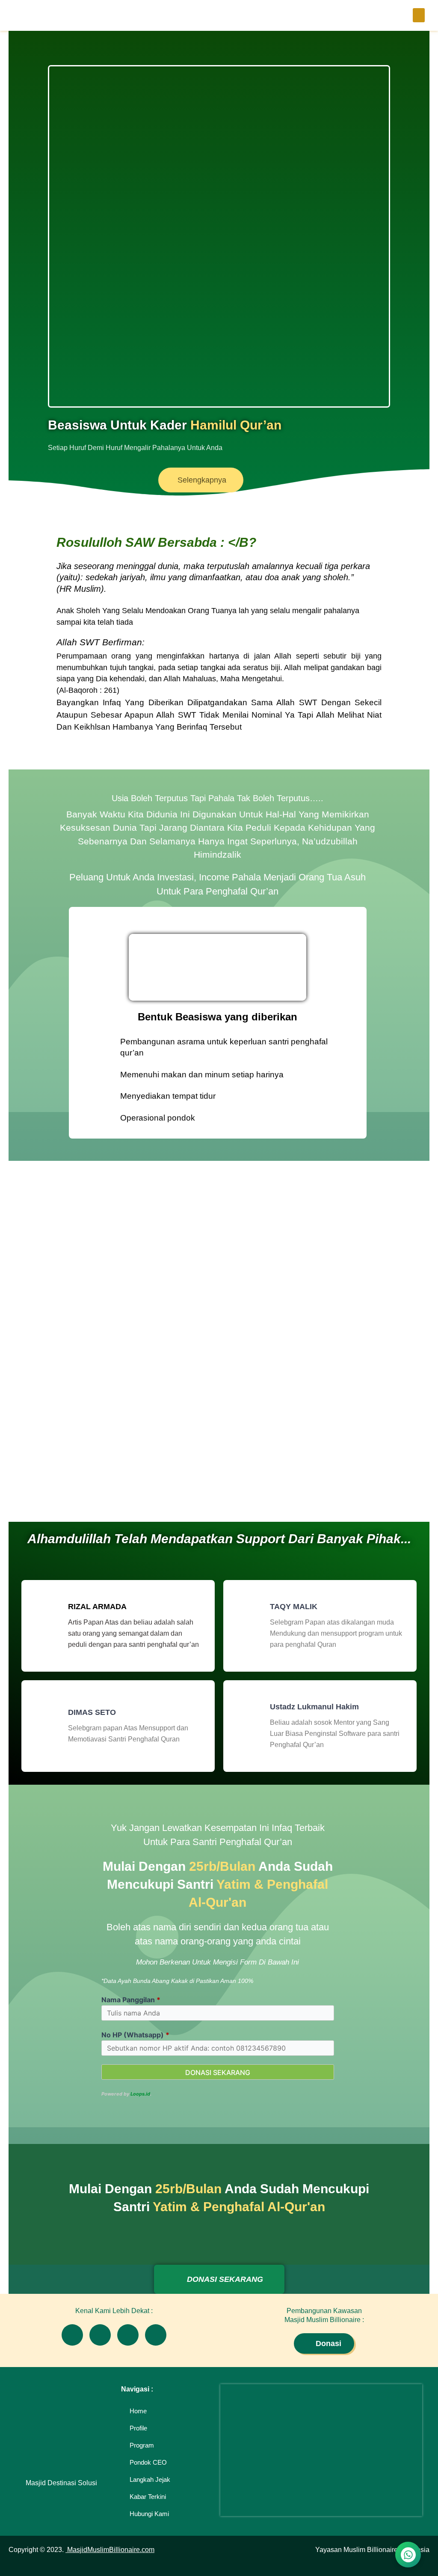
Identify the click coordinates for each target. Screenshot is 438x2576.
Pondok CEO (148, 2462)
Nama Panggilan (131, 2000)
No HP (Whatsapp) (135, 2035)
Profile (138, 2428)
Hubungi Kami (149, 2514)
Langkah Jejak (150, 2479)
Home (138, 2411)
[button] (419, 15)
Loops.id (140, 2094)
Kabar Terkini (148, 2497)
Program (142, 2445)
